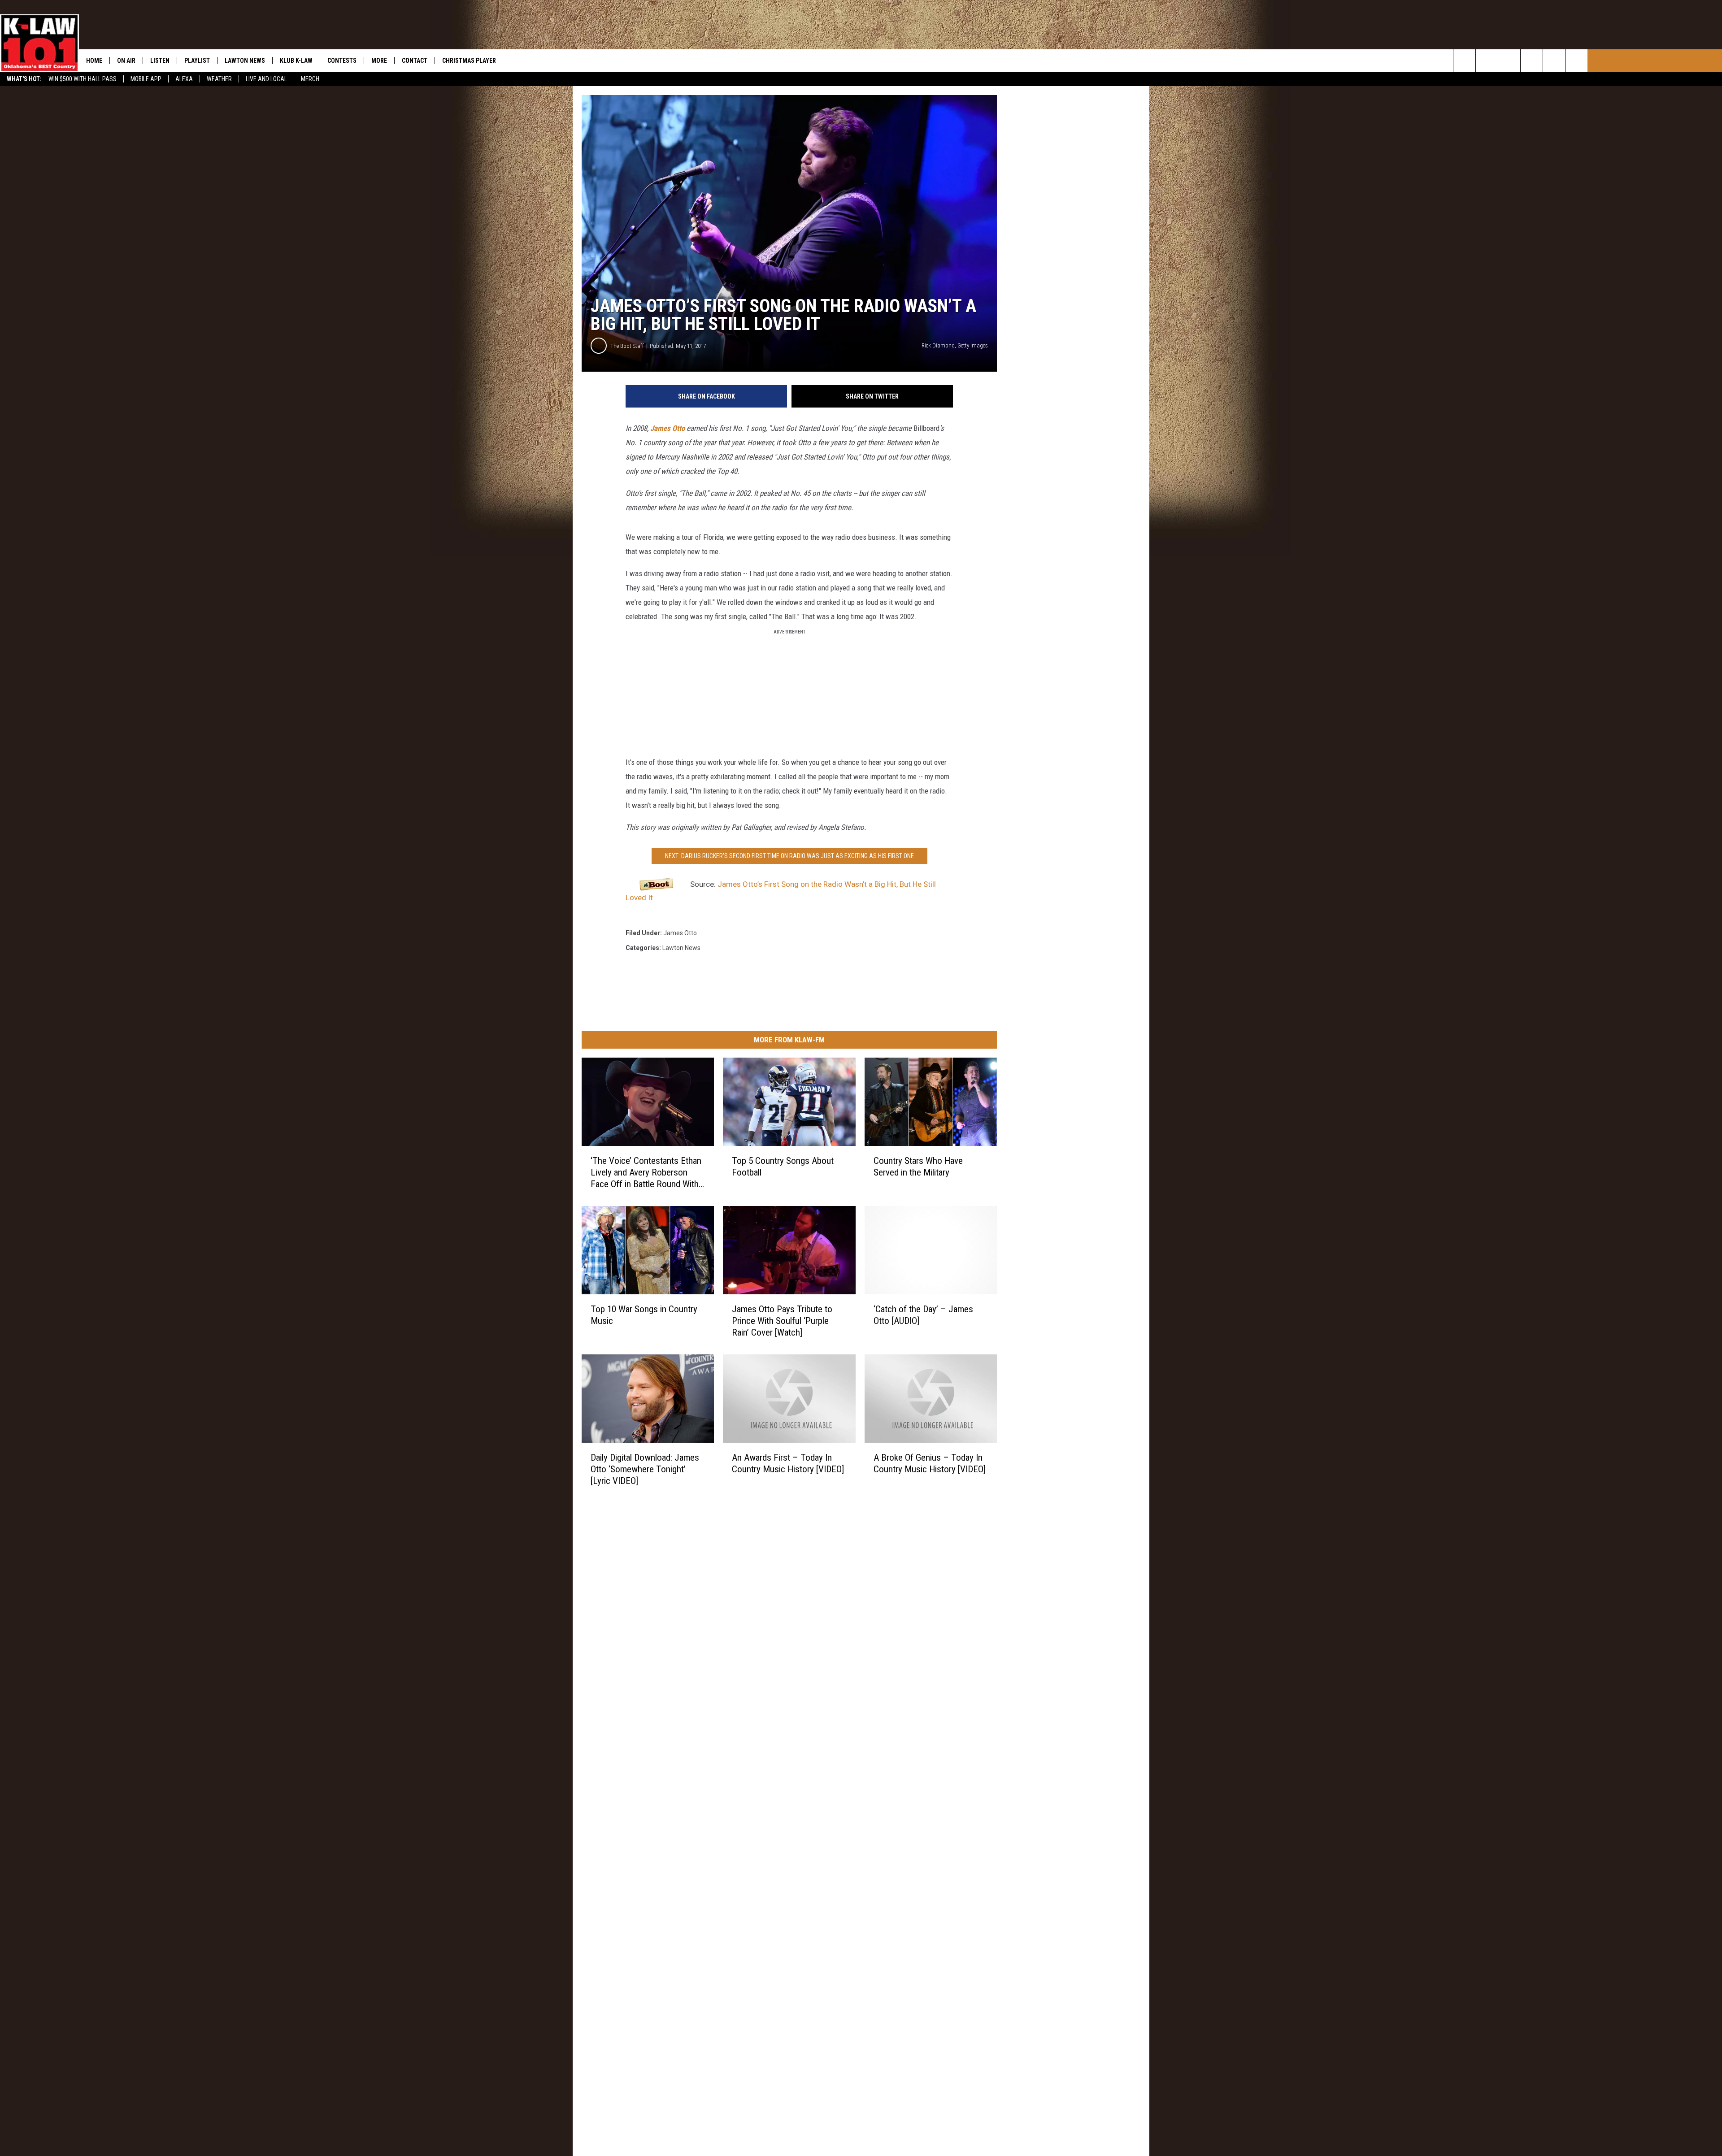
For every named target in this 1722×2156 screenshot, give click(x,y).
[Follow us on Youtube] (1554, 61)
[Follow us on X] (1576, 61)
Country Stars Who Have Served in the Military (918, 1167)
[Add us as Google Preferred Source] (1487, 61)
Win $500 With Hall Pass (83, 79)
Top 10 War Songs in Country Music (644, 1315)
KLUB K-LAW (296, 61)
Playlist (197, 61)
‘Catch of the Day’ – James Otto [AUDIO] (923, 1315)
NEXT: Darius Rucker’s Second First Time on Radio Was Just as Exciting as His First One (789, 856)
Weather (219, 79)
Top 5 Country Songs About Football (783, 1167)
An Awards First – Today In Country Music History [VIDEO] (788, 1463)
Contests (342, 61)
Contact (415, 61)
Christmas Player (469, 61)
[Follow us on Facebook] (1509, 61)
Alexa (184, 79)
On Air (126, 61)
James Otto (667, 428)
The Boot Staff (627, 346)
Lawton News (245, 61)
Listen (160, 61)
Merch (310, 79)
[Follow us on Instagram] (1532, 61)
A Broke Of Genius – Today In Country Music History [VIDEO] (930, 1463)
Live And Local (266, 79)
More (379, 61)
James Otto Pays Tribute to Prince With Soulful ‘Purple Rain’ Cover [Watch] (782, 1321)
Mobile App (146, 79)
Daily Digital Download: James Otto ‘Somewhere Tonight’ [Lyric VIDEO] (645, 1469)
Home (94, 61)
